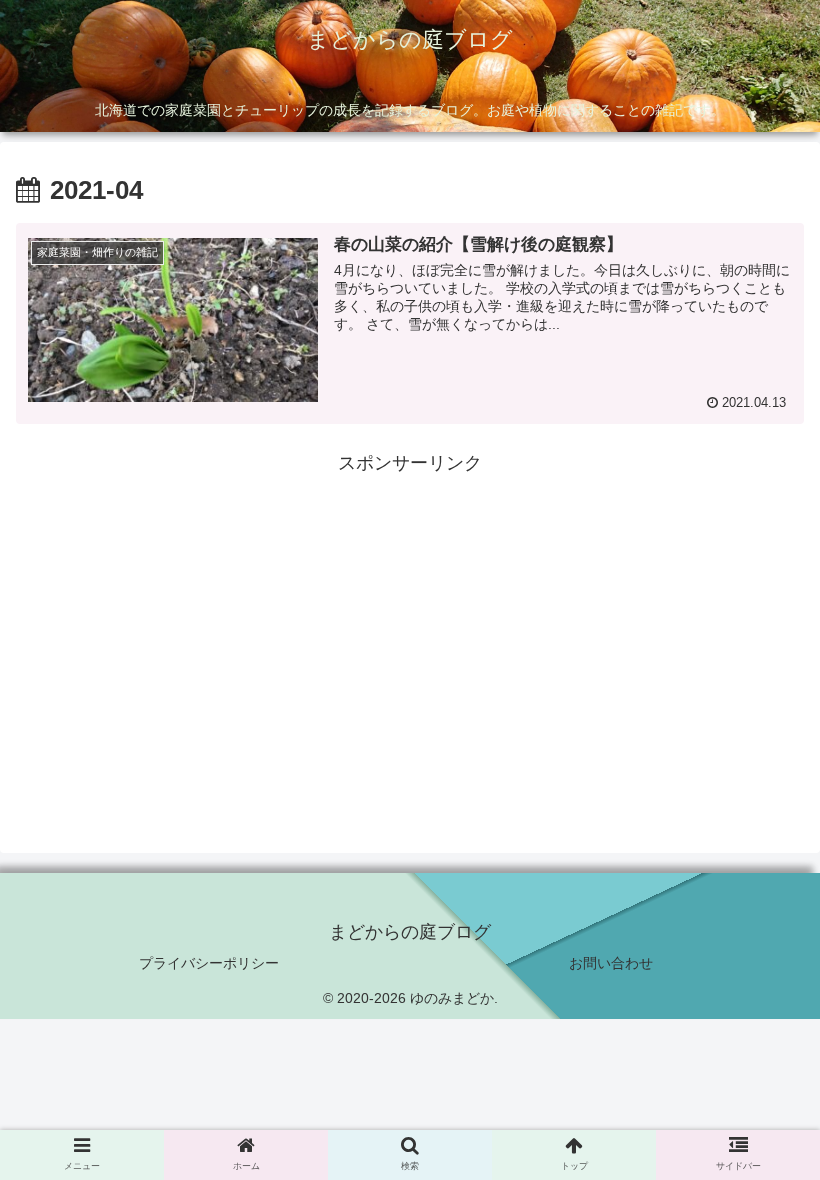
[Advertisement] (410, 620)
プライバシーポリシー (209, 963)
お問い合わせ (611, 963)
